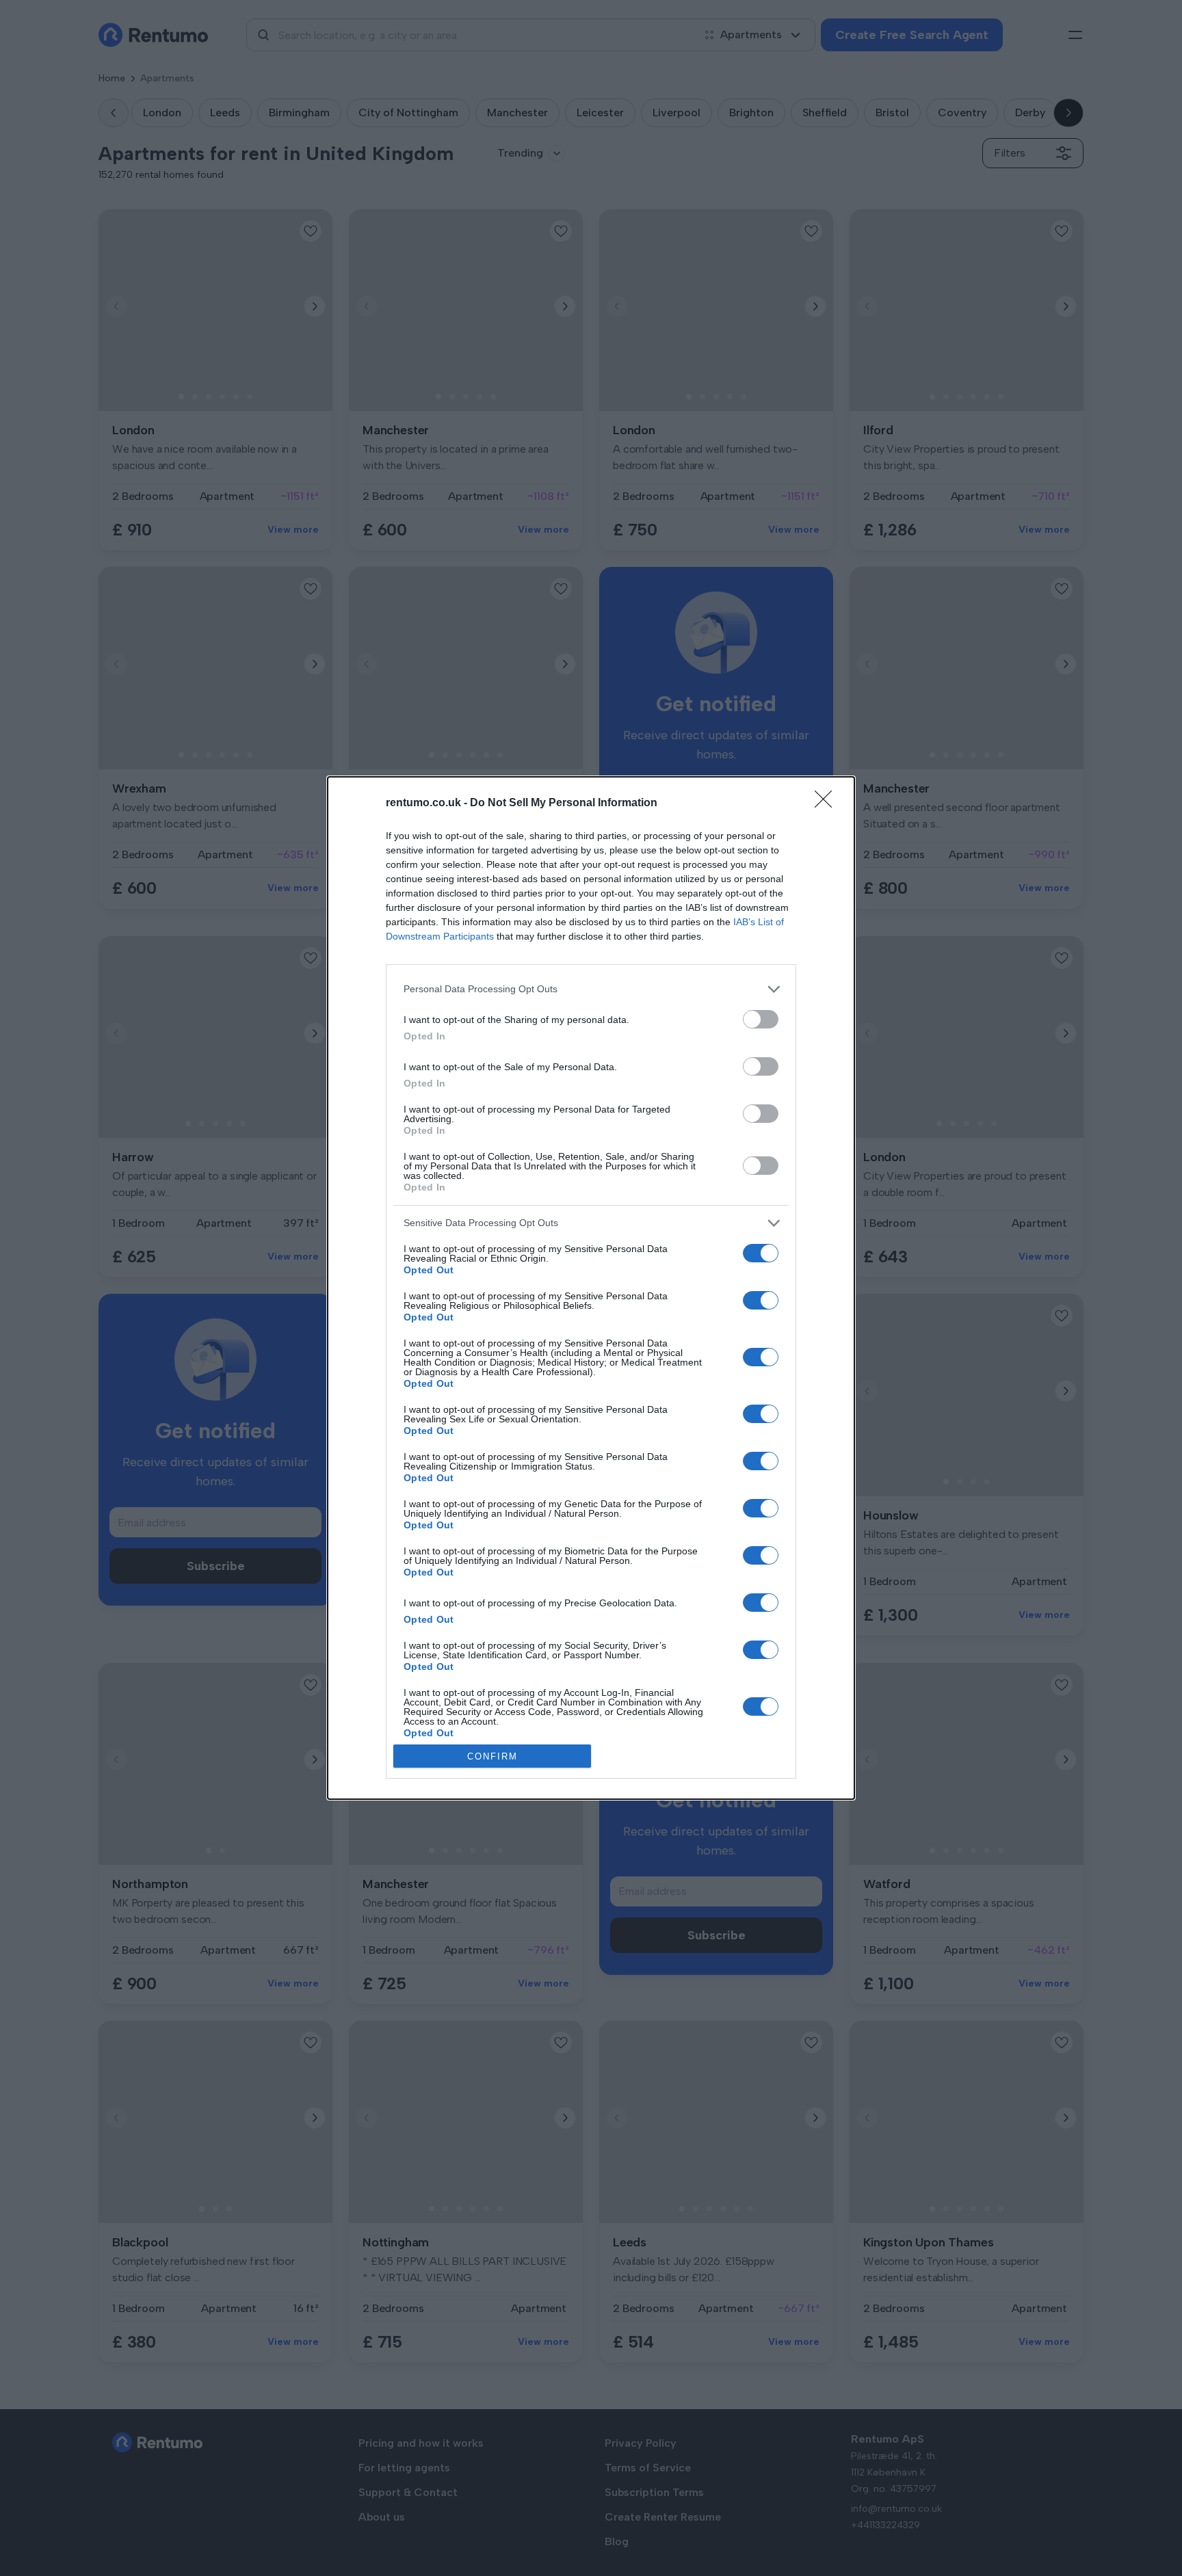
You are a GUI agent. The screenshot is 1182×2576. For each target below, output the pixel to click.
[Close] (828, 804)
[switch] (761, 1019)
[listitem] (591, 989)
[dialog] (591, 1288)
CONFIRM (492, 1756)
